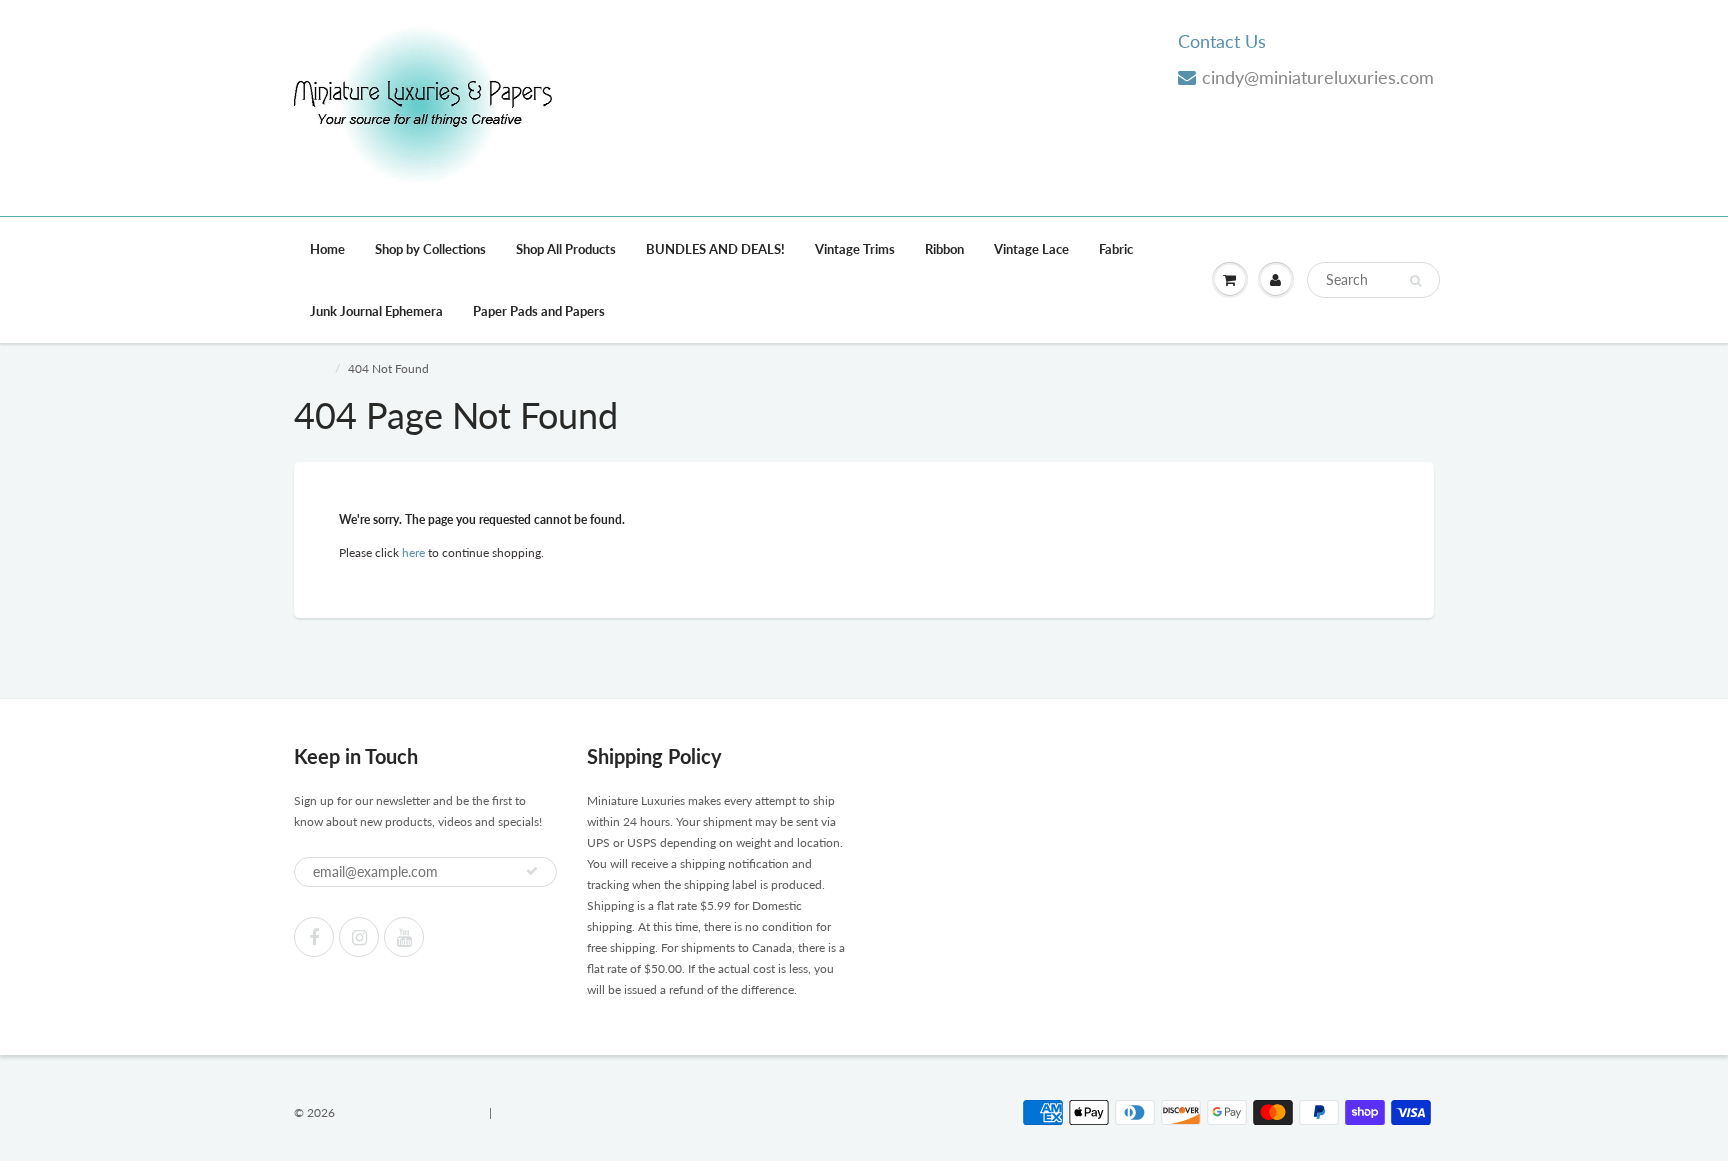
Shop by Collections (430, 249)
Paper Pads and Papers (539, 311)
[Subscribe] (532, 871)
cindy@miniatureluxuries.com (1318, 77)
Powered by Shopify (548, 1112)
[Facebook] (314, 937)
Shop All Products (566, 249)
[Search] (1415, 281)
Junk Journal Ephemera (376, 311)
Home (327, 249)
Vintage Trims (855, 249)
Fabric (1116, 249)
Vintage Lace (1031, 249)
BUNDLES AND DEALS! (715, 249)
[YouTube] (404, 937)
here (413, 552)
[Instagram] (359, 937)
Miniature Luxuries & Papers (412, 1112)
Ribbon (944, 249)
